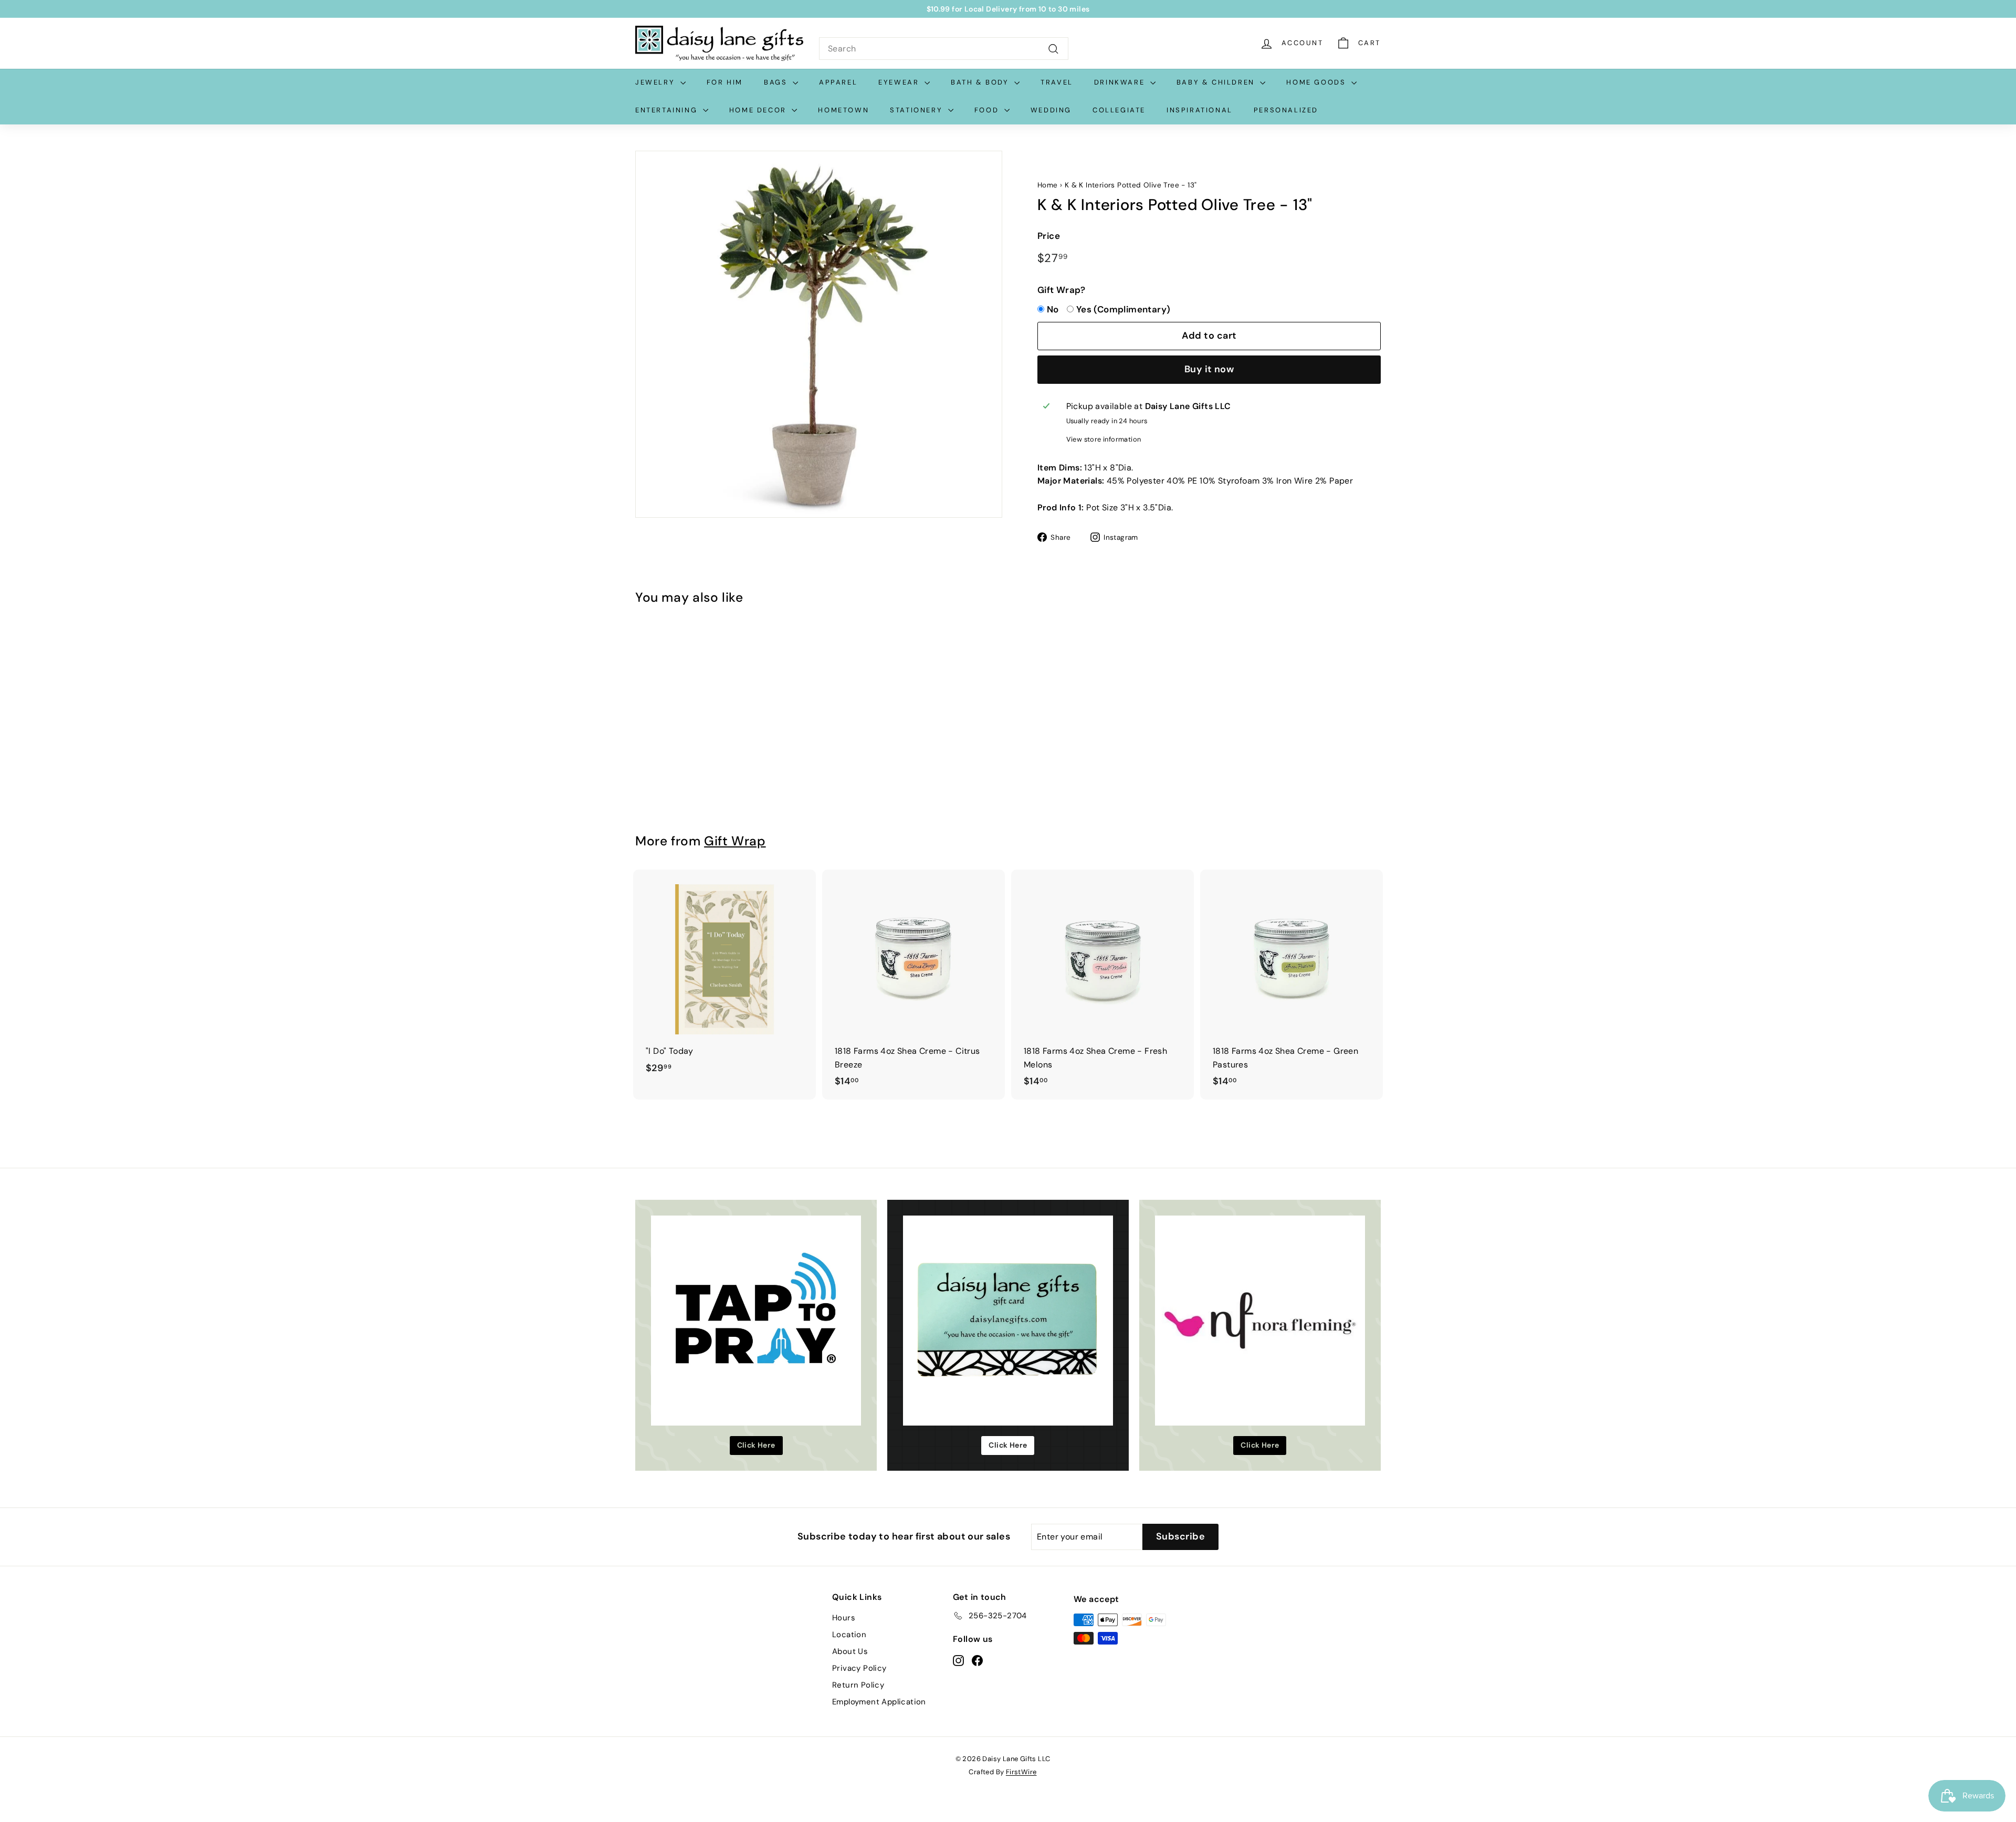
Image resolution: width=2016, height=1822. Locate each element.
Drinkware (1121, 82)
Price (1049, 236)
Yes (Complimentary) (1123, 309)
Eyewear (900, 82)
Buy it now (1209, 369)
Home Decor (759, 110)
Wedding (1051, 110)
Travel (1057, 82)
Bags (777, 82)
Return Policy (858, 1685)
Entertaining (668, 110)
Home (1048, 185)
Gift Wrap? (1061, 290)
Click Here (756, 1445)
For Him (725, 82)
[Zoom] (819, 334)
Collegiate (1119, 110)
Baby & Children (1217, 82)
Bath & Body (981, 82)
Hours (844, 1618)
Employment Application (879, 1702)
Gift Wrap (735, 841)
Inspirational (1200, 110)
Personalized (1286, 110)
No (1053, 309)
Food (988, 110)
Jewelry (657, 82)
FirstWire (1021, 1772)
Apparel (838, 82)
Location (849, 1635)
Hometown (843, 110)
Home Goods (1317, 82)
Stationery (918, 110)
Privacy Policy (859, 1668)
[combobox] (944, 49)
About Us (850, 1651)
